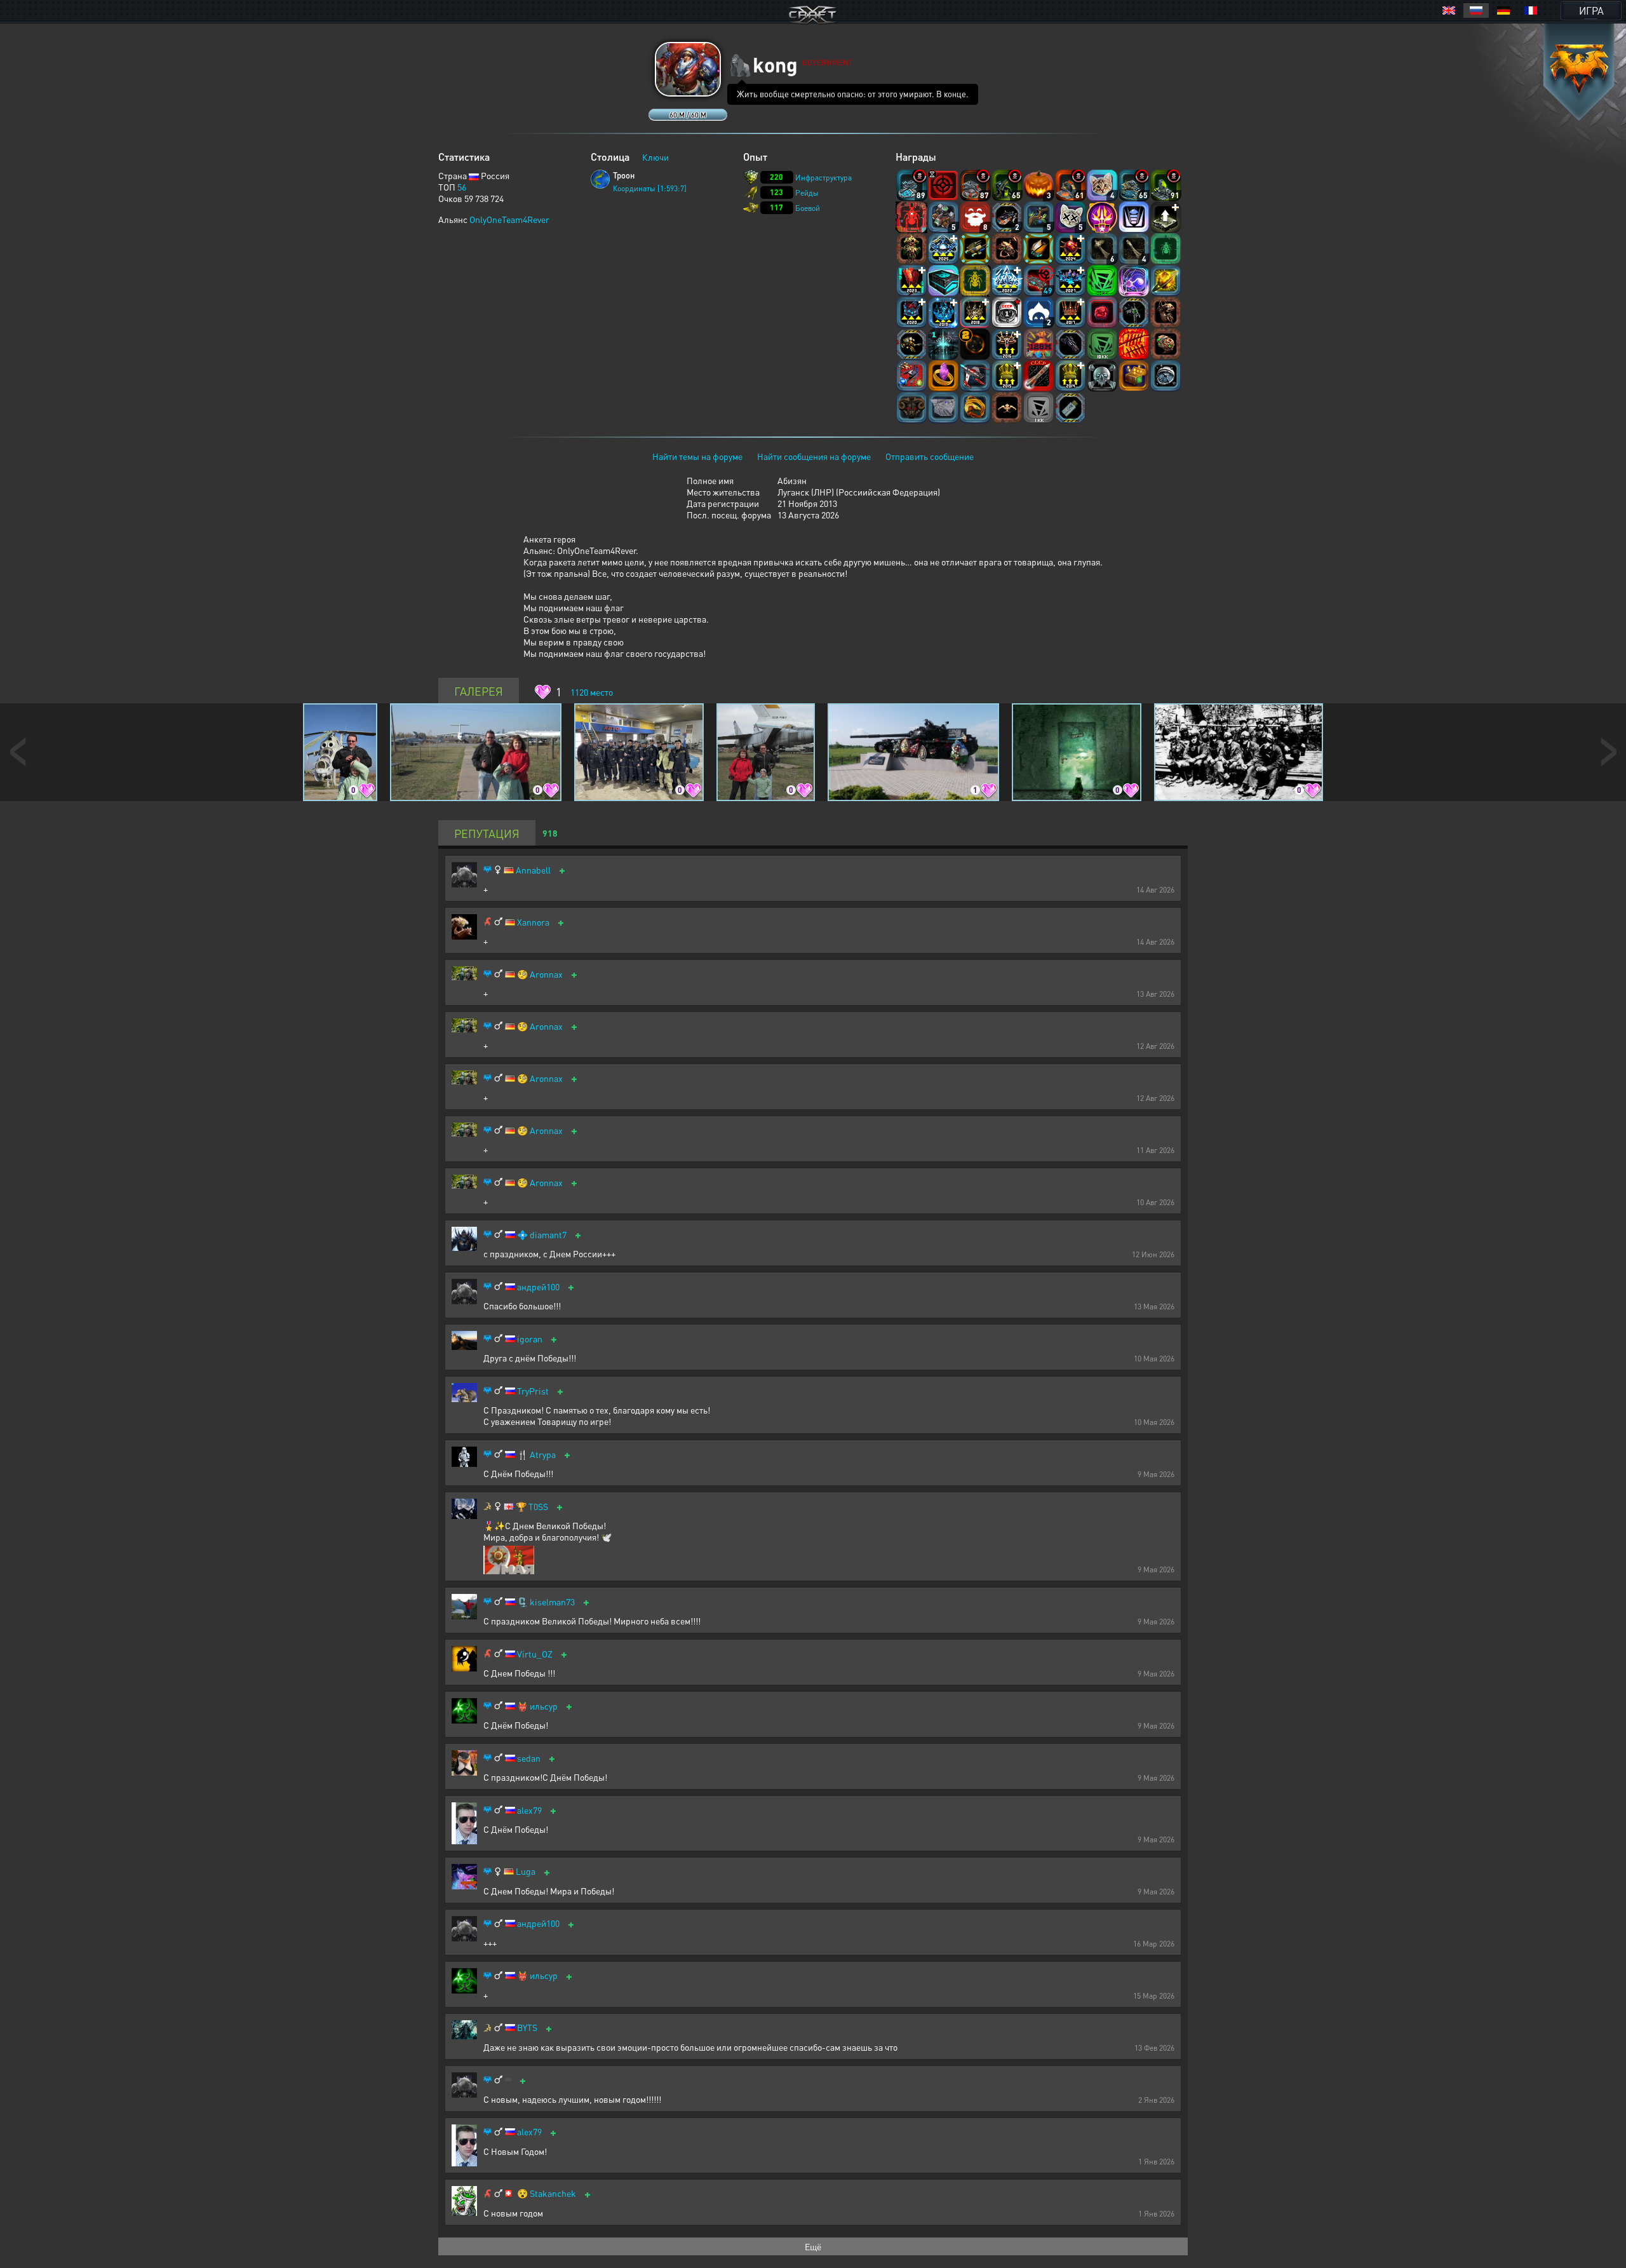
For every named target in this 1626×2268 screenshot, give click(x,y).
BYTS (527, 2028)
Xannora (533, 922)
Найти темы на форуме (697, 456)
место (592, 692)
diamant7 (548, 1235)
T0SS (538, 1507)
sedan (529, 1758)
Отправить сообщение (930, 456)
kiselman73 (552, 1602)
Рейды (807, 193)
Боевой (808, 208)
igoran (530, 1339)
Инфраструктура (823, 178)
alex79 (529, 1810)
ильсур (544, 1706)
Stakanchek (553, 2193)
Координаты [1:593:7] (650, 188)
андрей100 (538, 1287)
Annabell (533, 870)
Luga (526, 1871)
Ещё (813, 2246)
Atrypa (543, 1455)
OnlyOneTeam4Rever (509, 219)
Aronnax (546, 974)
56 (462, 187)
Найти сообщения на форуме (814, 456)
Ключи (655, 157)
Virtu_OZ (535, 1654)
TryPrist (533, 1391)
